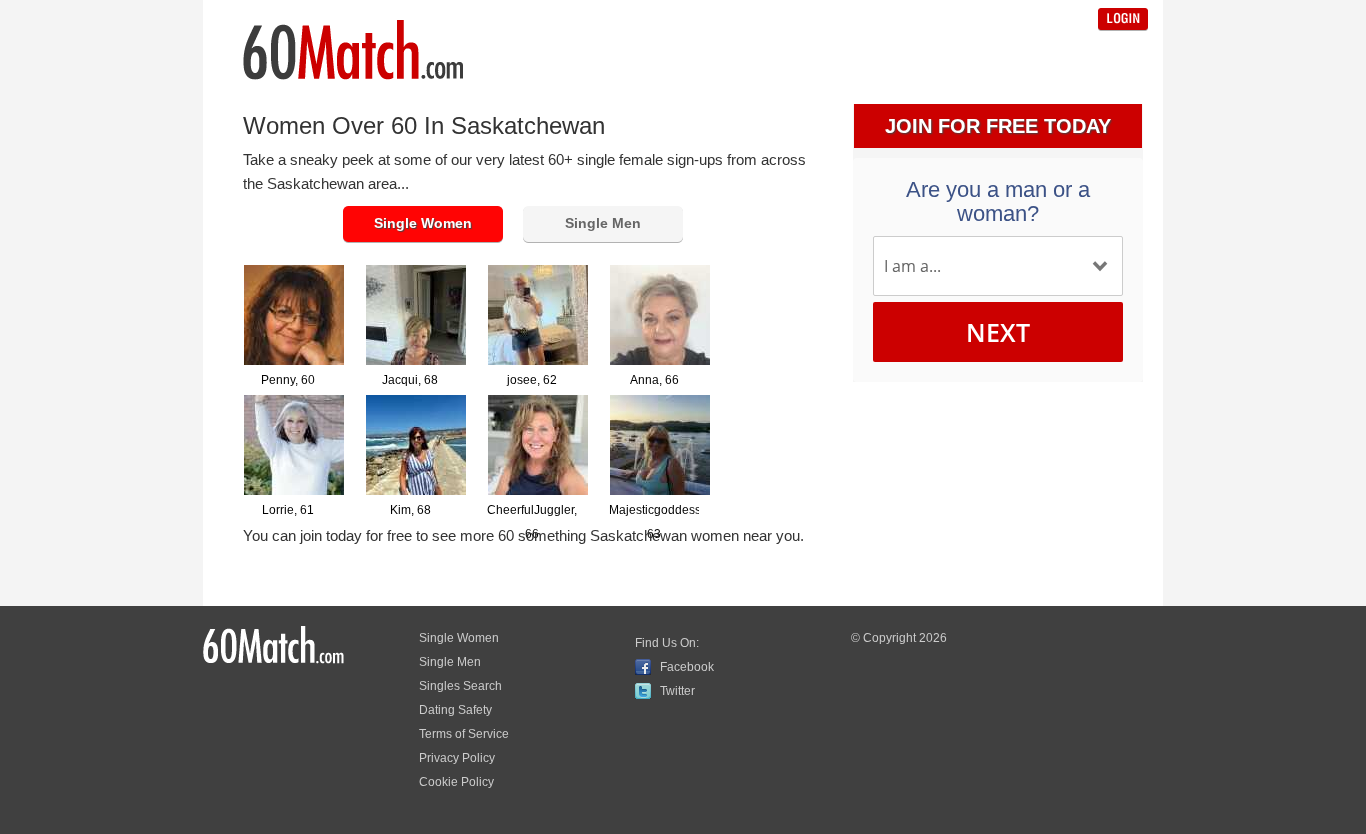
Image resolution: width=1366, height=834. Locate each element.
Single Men (603, 223)
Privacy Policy (457, 758)
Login (1123, 19)
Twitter (677, 691)
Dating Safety (455, 710)
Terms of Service (464, 734)
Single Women (423, 223)
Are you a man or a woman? (998, 201)
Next (998, 332)
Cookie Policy (456, 782)
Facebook (687, 667)
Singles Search (460, 686)
